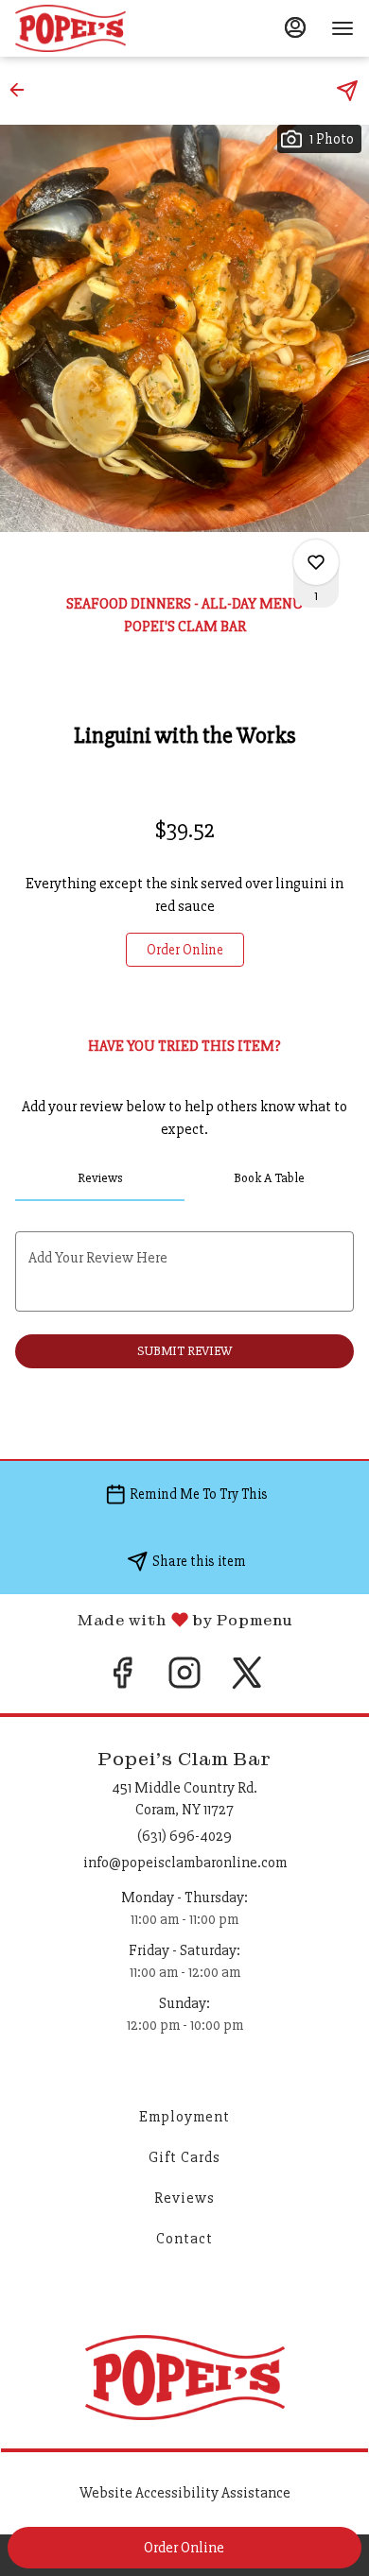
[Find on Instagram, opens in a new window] (184, 1680)
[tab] (100, 1178)
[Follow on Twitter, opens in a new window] (247, 1680)
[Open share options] (347, 91)
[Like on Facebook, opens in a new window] (122, 1680)
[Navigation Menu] (343, 28)
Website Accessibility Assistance (185, 2493)
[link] (185, 950)
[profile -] (295, 27)
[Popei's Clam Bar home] (100, 28)
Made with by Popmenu (146, 1619)
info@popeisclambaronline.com (185, 1863)
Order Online (184, 2548)
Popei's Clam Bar (184, 2378)
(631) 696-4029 (184, 1836)
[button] (23, 90)
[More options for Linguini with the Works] (316, 562)
